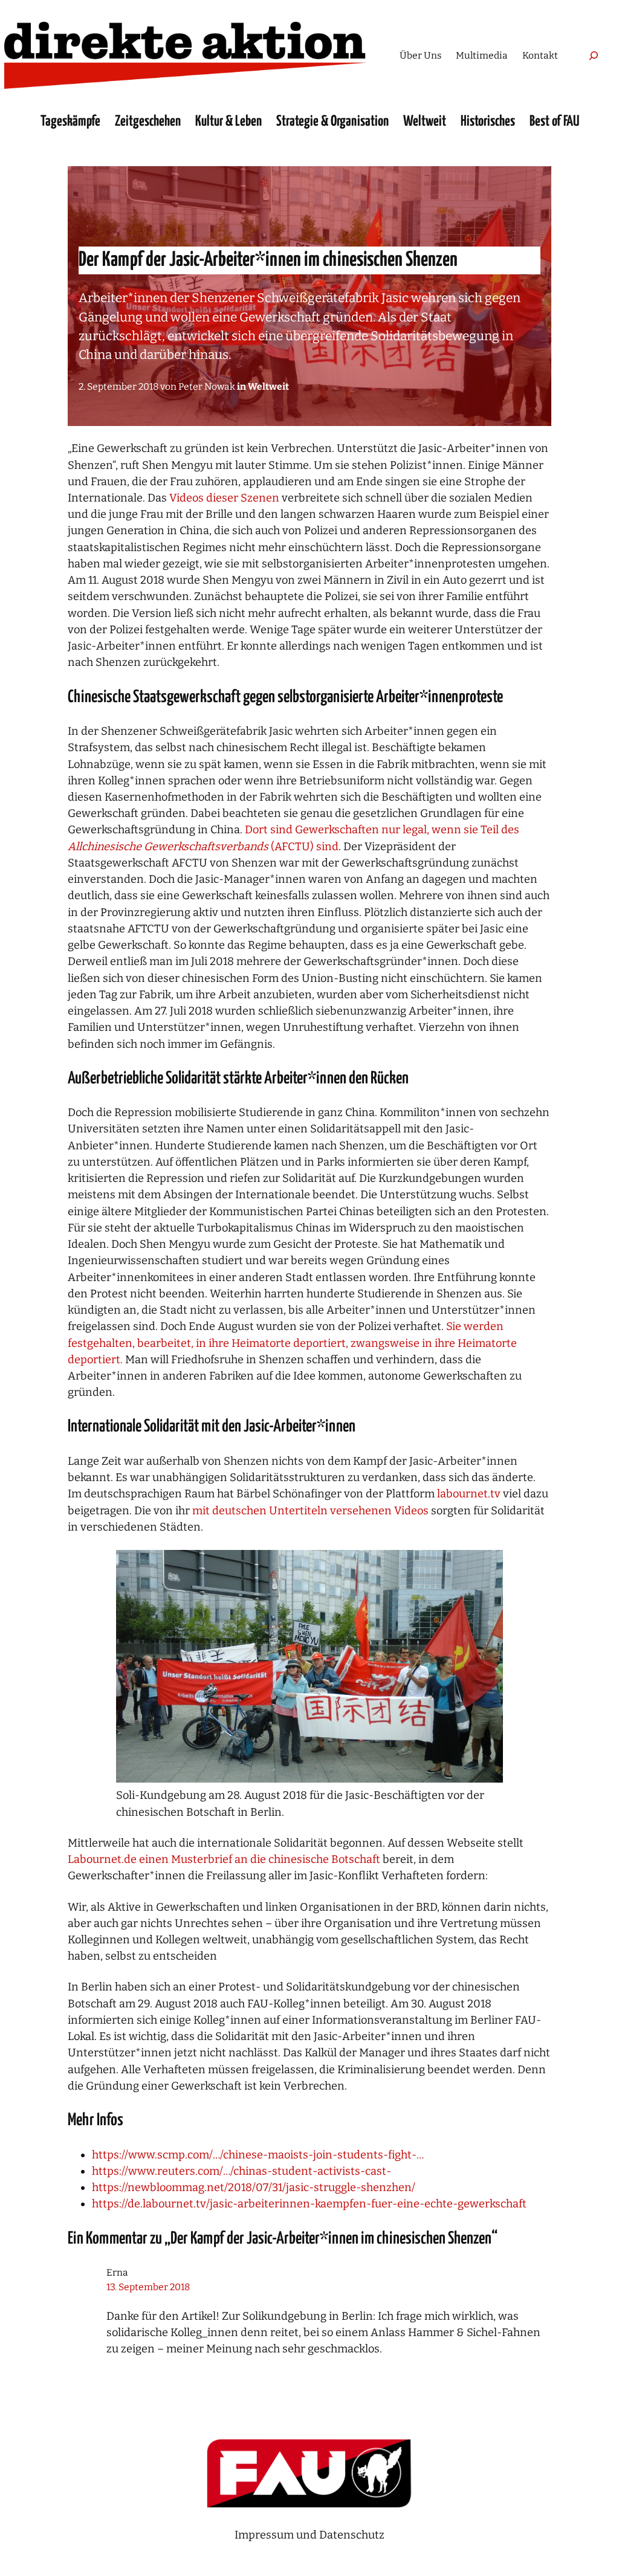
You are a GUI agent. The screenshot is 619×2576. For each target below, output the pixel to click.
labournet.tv (469, 1494)
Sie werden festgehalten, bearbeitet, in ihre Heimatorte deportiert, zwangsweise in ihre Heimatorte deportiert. (292, 1343)
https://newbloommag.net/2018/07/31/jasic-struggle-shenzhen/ (254, 2187)
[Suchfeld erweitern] (594, 55)
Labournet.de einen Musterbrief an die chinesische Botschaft (224, 1859)
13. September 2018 (148, 2287)
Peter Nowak (207, 386)
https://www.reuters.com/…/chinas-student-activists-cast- (241, 2171)
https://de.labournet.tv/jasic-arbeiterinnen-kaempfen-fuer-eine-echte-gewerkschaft (309, 2204)
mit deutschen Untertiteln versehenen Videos (310, 1511)
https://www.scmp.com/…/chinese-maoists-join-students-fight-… (258, 2155)
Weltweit (268, 386)
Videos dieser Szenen (224, 498)
